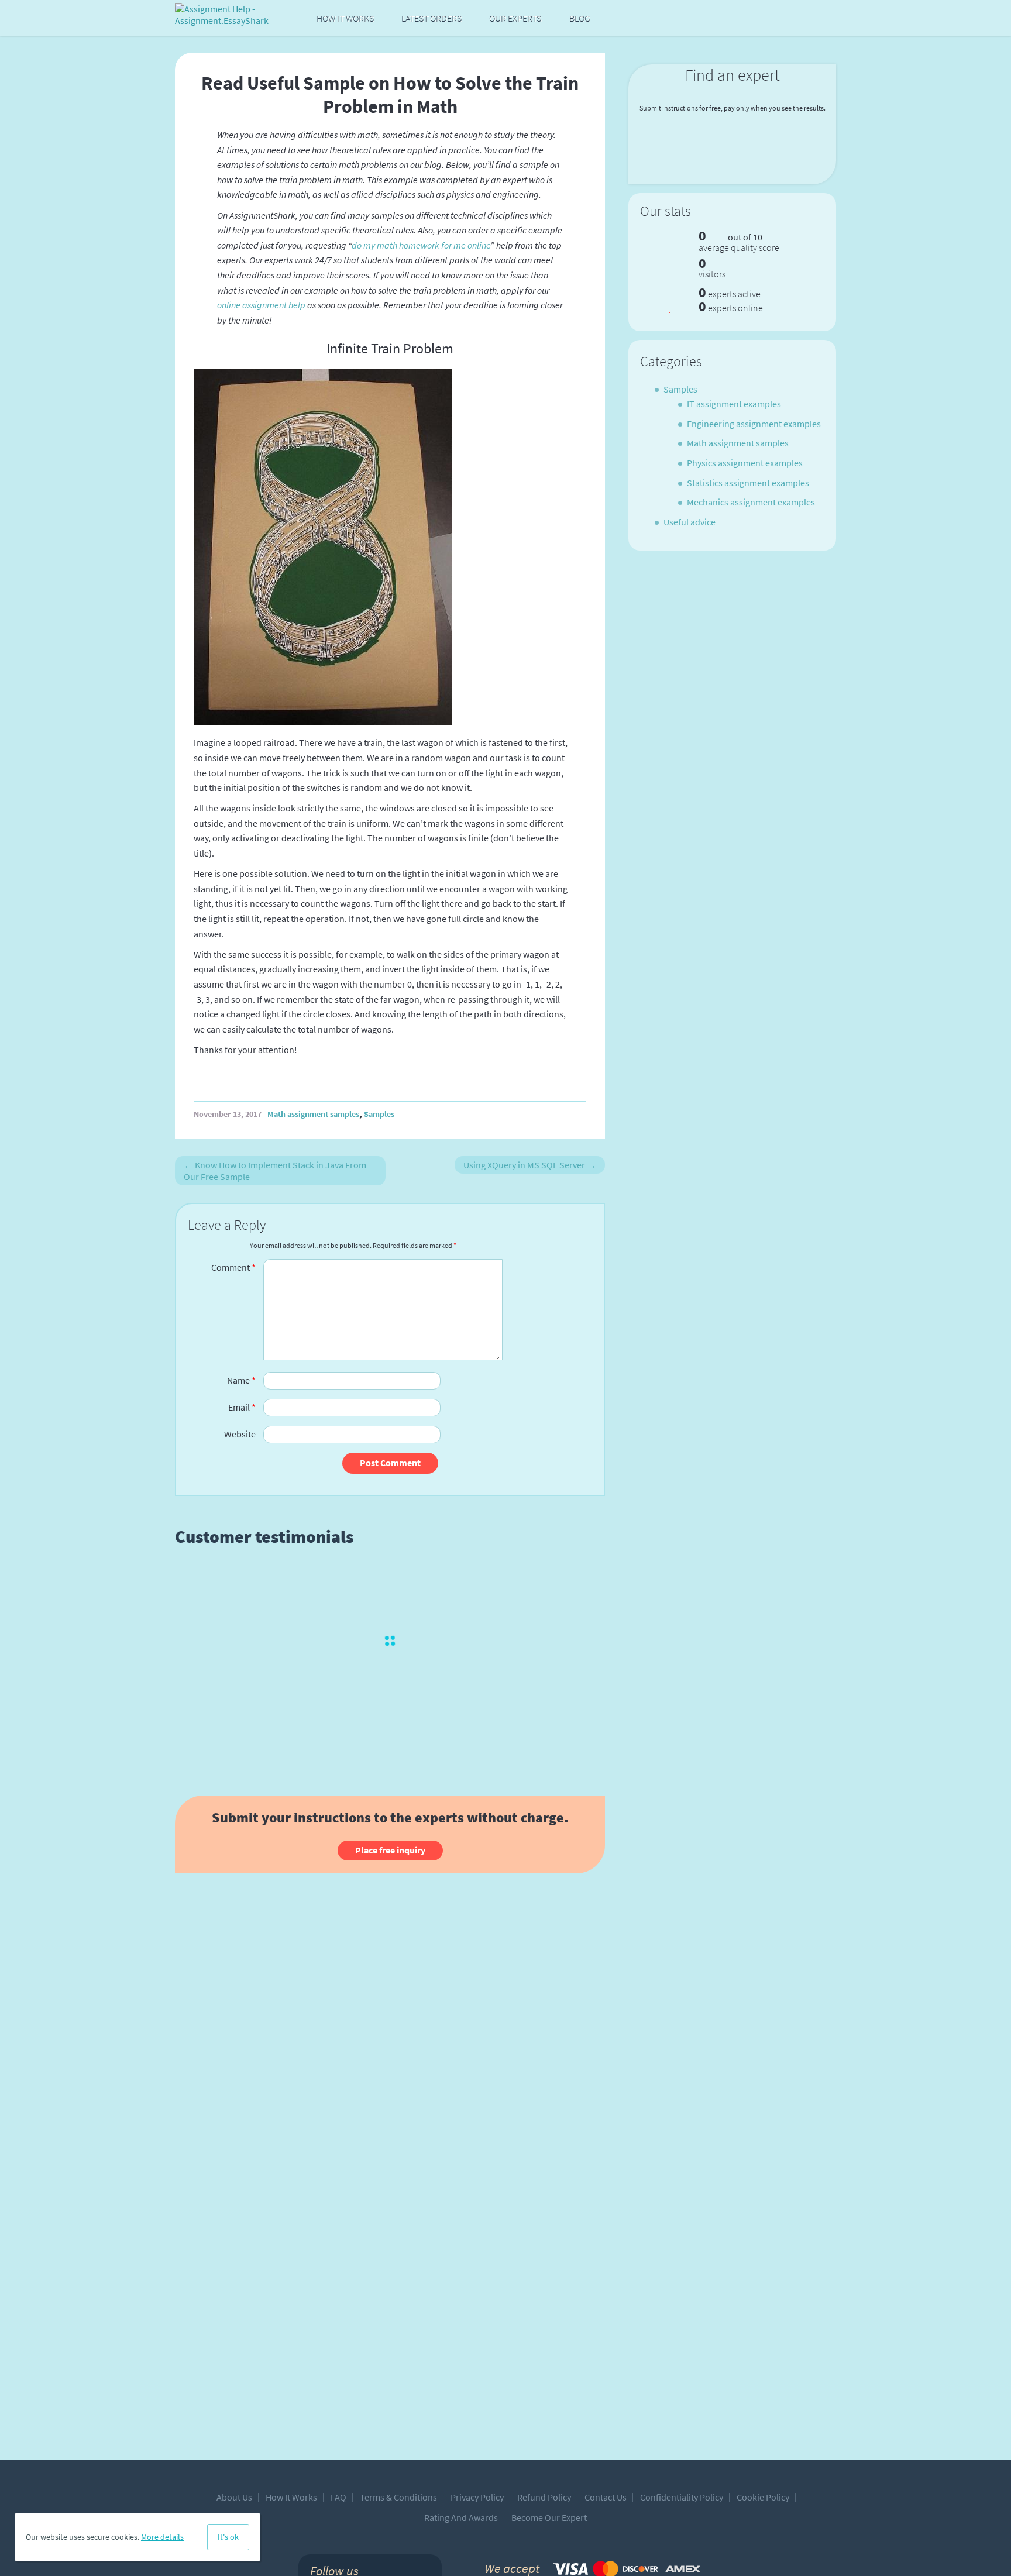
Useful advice (690, 522)
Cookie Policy (763, 2497)
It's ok (228, 2537)
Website (240, 1434)
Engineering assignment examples (754, 424)
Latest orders (431, 18)
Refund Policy (544, 2497)
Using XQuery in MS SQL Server (530, 1165)
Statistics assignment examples (748, 483)
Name (241, 1380)
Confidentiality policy (682, 2497)
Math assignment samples (313, 1114)
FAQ (338, 2497)
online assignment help (261, 305)
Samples (379, 1114)
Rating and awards (461, 2517)
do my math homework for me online (421, 245)
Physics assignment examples (745, 463)
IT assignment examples (734, 404)
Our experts (515, 18)
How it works (345, 18)
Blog (580, 18)
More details (162, 2537)
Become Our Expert (549, 2517)
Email (242, 1407)
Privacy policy (477, 2497)
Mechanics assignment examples (751, 502)
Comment (233, 1267)
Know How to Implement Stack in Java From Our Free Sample (275, 1171)
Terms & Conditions (398, 2497)
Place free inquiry (390, 1850)
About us (234, 2497)
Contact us (606, 2497)
